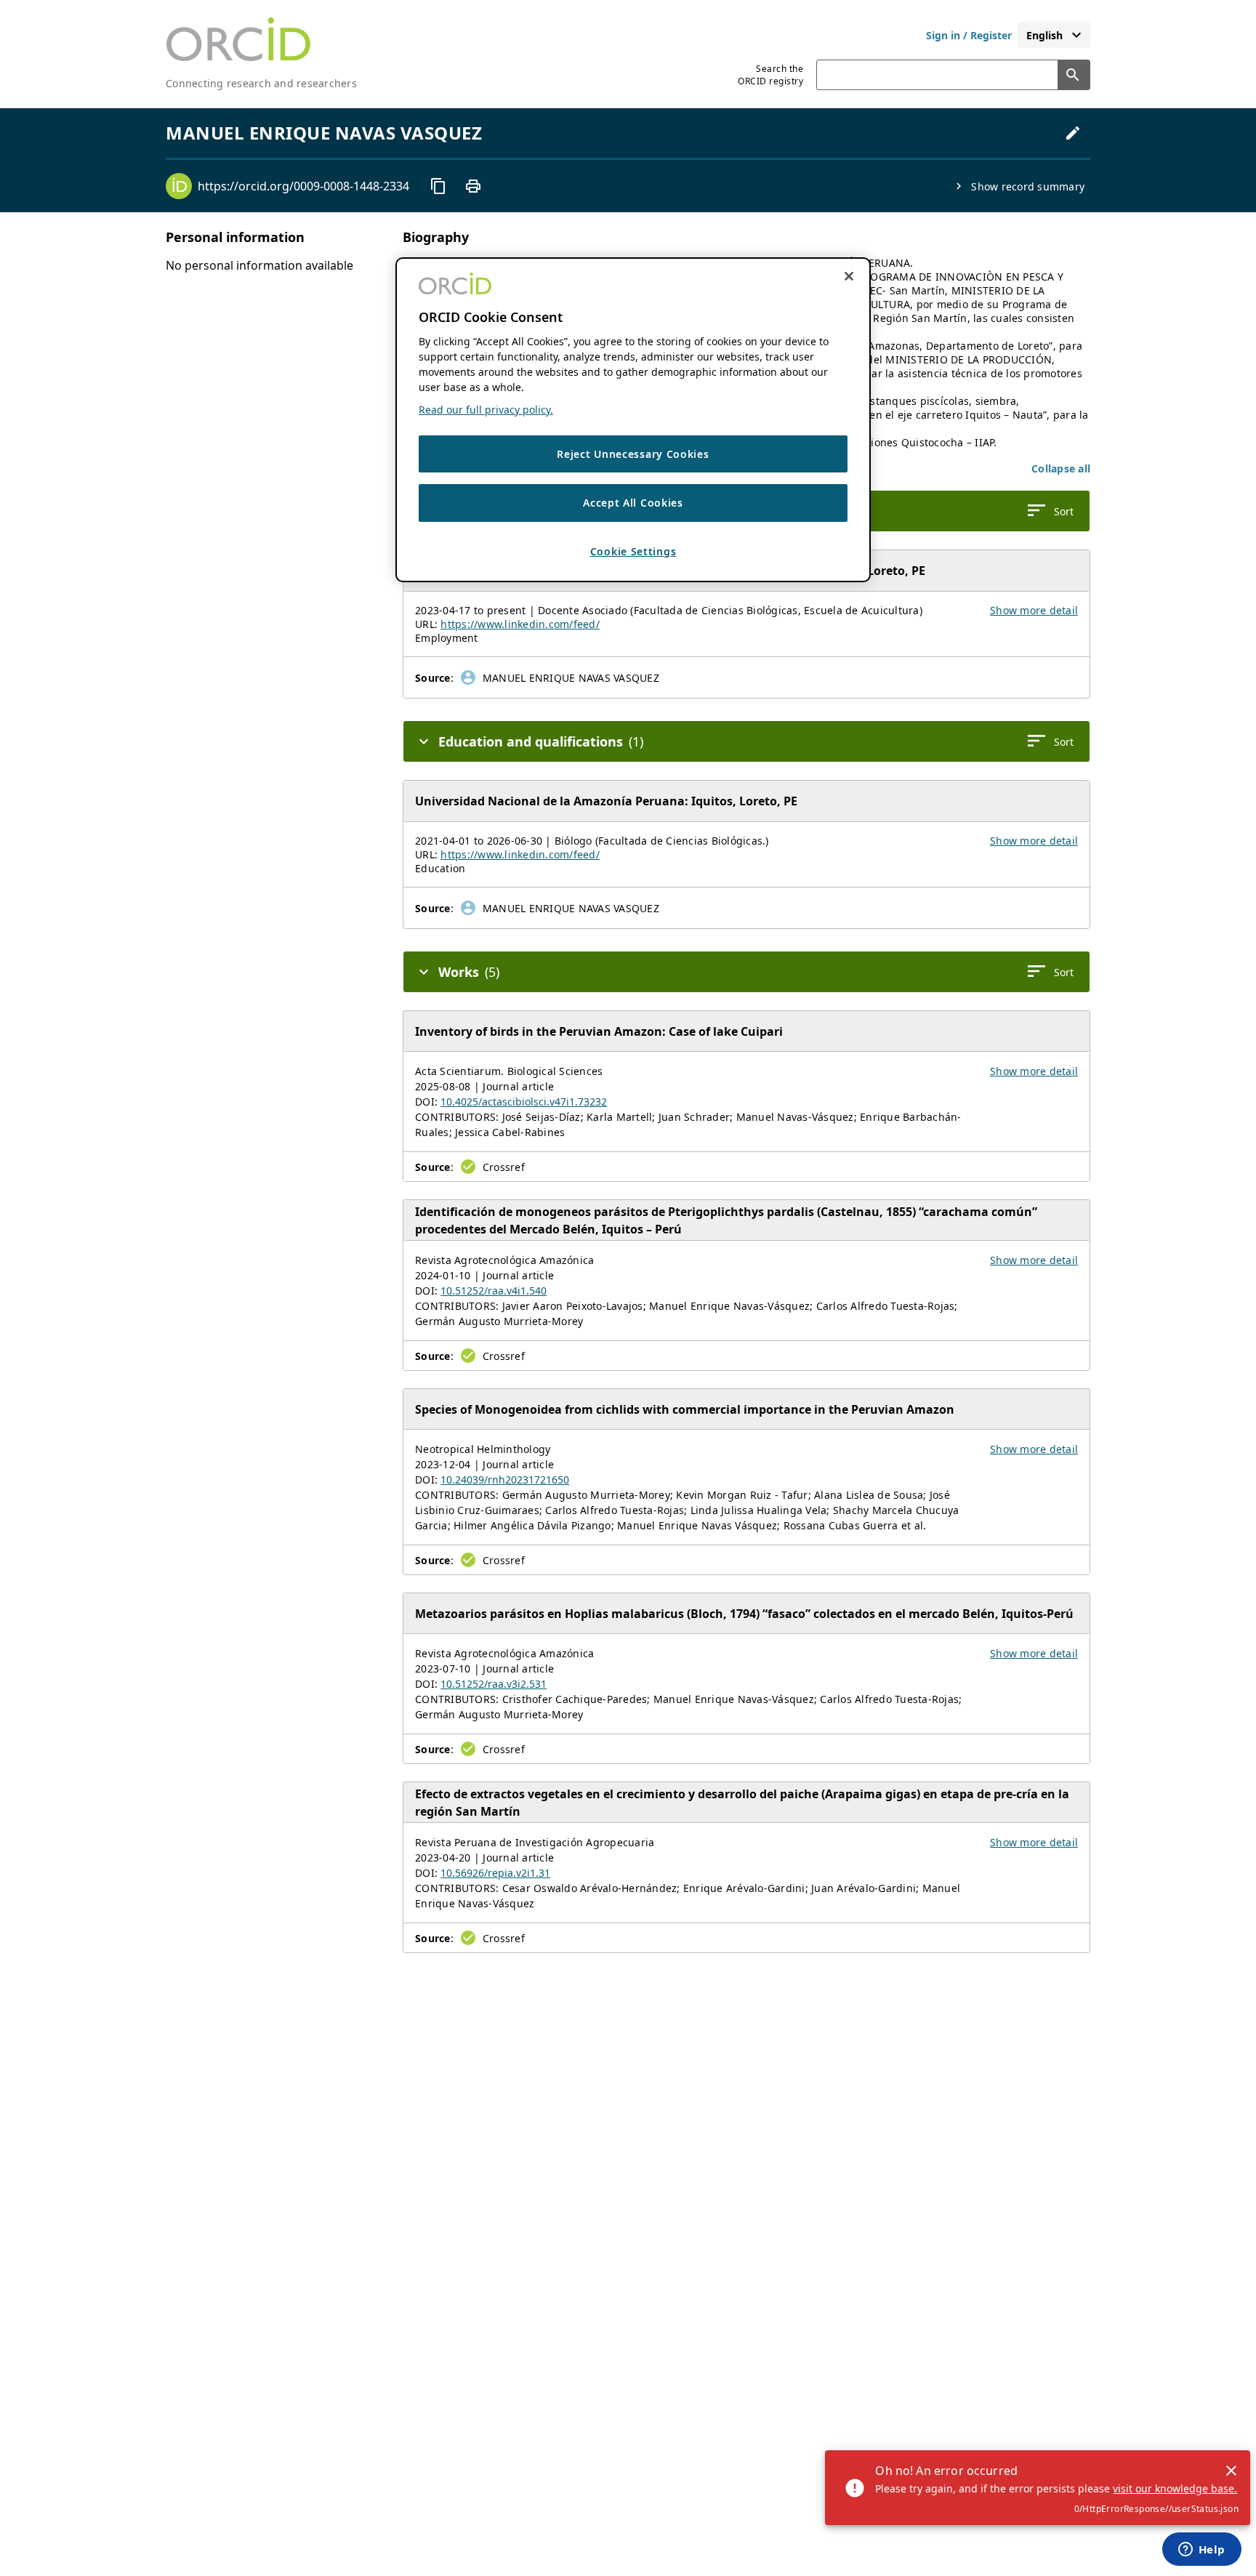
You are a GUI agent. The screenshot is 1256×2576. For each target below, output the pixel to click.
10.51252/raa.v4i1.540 (494, 1291)
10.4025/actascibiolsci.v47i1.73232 (524, 1102)
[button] (1061, 468)
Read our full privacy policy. (486, 410)
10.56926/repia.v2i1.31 (495, 1873)
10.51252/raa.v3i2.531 (494, 1684)
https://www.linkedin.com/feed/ (520, 624)
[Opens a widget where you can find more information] (1201, 2551)
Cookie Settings (633, 552)
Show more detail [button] (1034, 610)
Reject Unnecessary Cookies (633, 455)
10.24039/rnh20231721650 (505, 1480)
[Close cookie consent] (849, 276)
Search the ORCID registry (770, 75)
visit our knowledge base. (1175, 2488)
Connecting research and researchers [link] (261, 83)
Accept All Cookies (633, 503)
